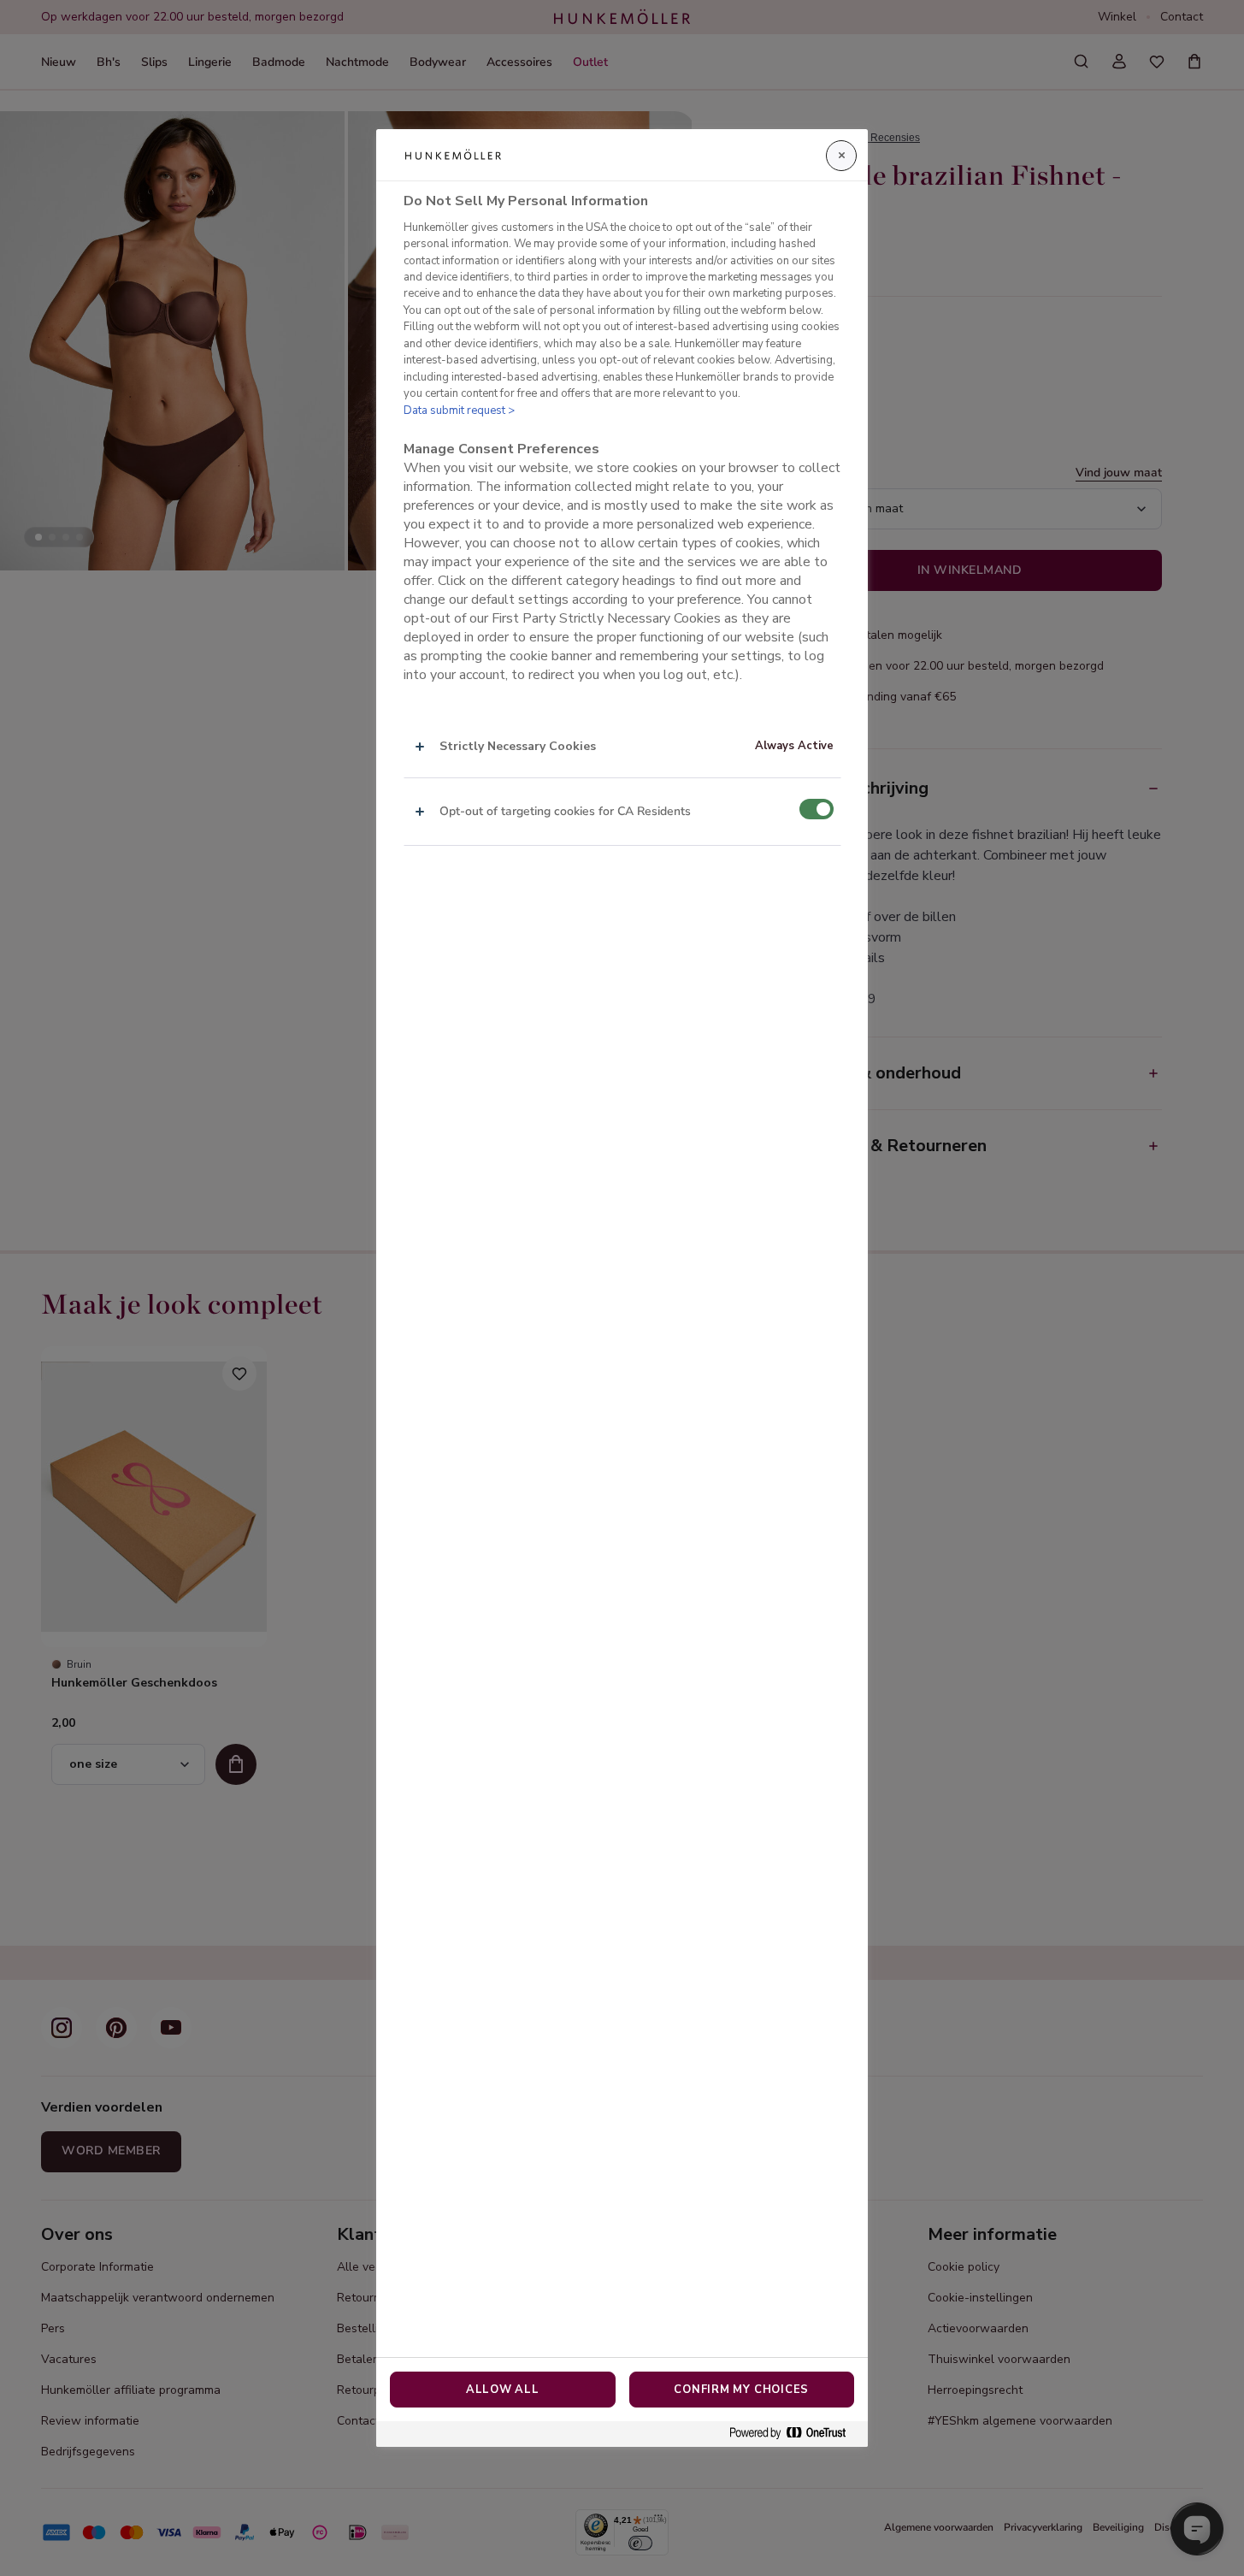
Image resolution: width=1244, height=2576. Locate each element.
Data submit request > (459, 411)
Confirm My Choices (741, 2390)
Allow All (503, 2390)
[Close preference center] (841, 156)
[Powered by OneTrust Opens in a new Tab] (794, 2434)
